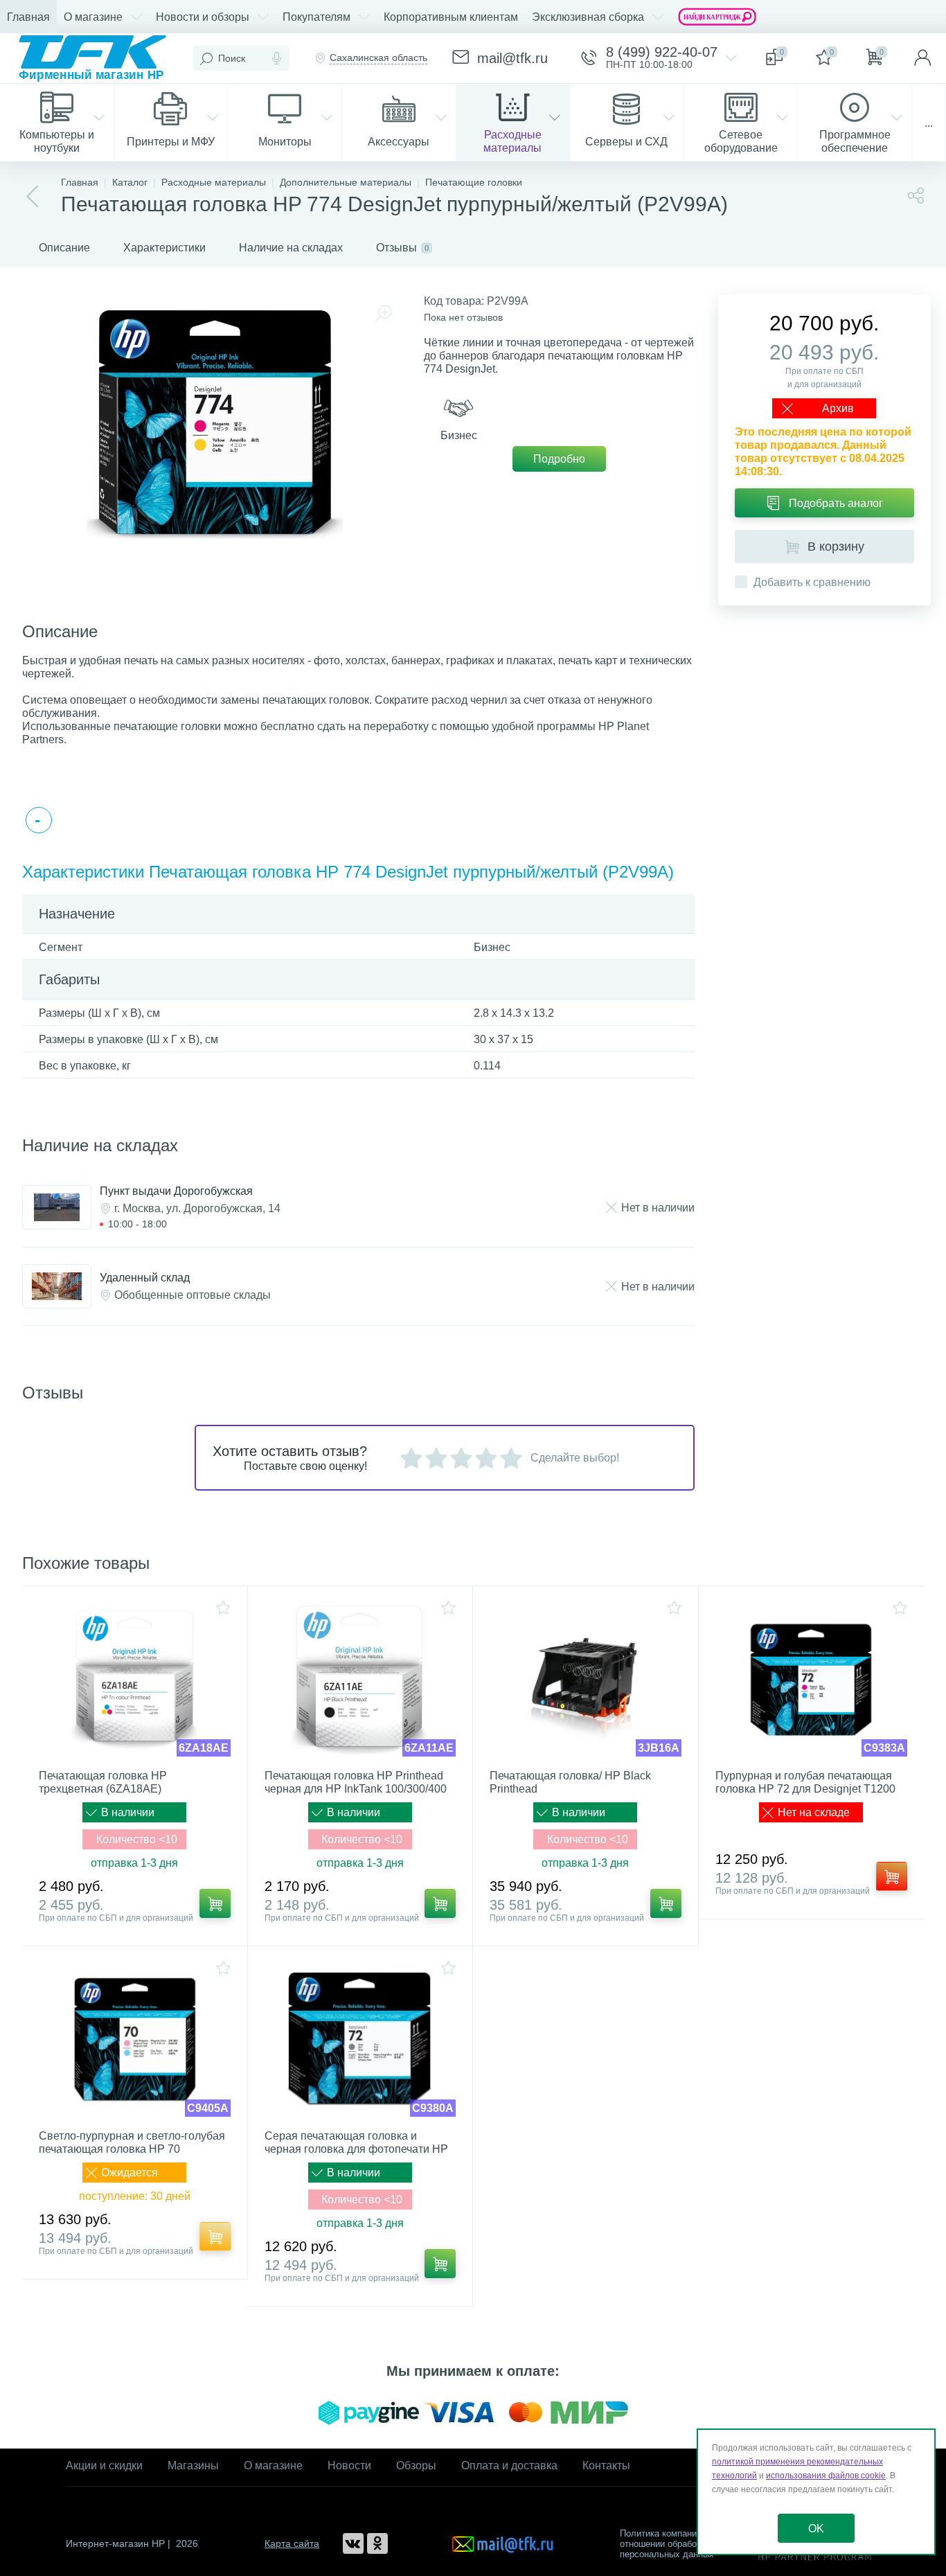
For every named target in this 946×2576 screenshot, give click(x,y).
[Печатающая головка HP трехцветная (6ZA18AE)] (135, 1680)
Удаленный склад (145, 1278)
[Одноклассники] (377, 2543)
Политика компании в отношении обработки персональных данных (667, 2544)
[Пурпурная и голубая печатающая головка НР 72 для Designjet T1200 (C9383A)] (812, 1680)
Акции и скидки (104, 2466)
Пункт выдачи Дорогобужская (176, 1191)
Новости (349, 2466)
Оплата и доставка (509, 2466)
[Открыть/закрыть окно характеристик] (39, 820)
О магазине (273, 2466)
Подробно (559, 459)
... (929, 123)
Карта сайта (292, 2543)
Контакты (606, 2466)
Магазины (193, 2466)
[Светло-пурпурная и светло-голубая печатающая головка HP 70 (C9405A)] (135, 2040)
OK (816, 2529)
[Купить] (215, 1903)
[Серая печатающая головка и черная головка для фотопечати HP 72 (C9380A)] (360, 2040)
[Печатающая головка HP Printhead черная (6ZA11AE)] (360, 1680)
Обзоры (416, 2466)
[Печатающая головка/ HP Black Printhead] (586, 1680)
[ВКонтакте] (353, 2543)
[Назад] (33, 197)
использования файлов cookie (826, 2476)
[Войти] (922, 58)
